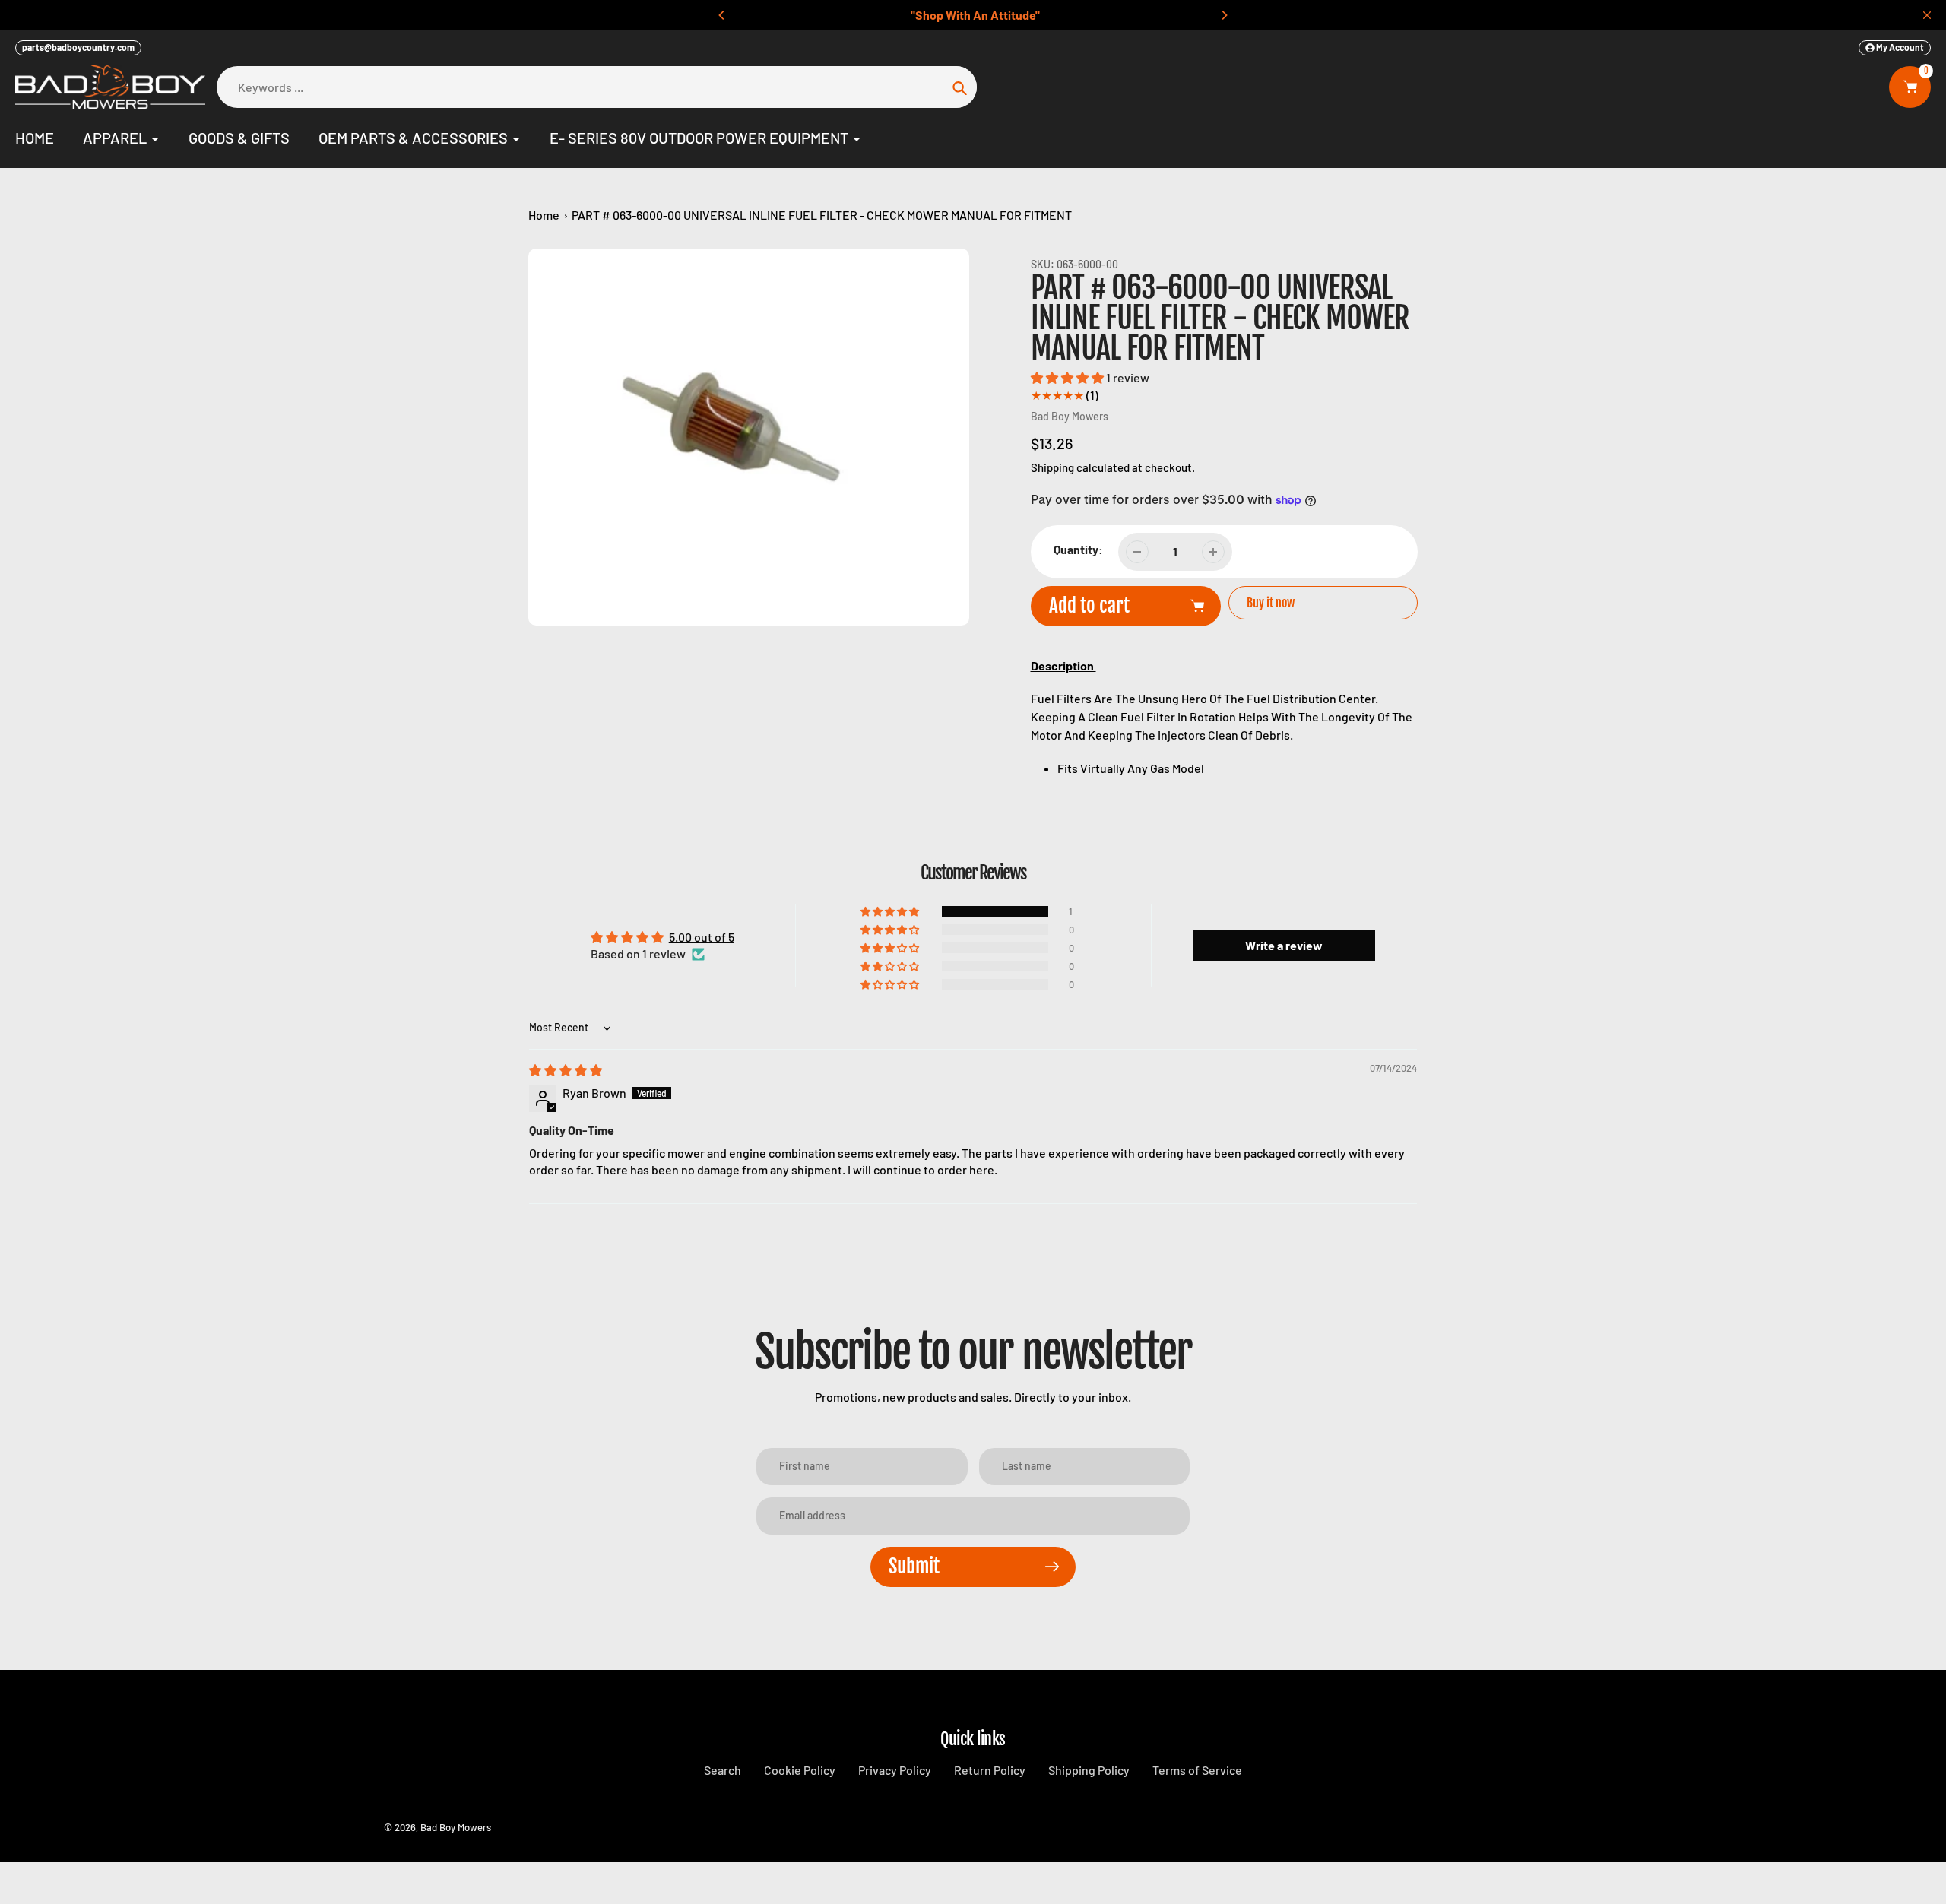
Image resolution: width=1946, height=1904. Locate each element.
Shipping (1052, 467)
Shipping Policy (1089, 1770)
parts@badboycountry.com (78, 47)
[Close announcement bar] (1927, 15)
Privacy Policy (895, 1770)
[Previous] (722, 15)
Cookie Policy (800, 1770)
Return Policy (990, 1770)
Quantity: (1078, 549)
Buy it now (1271, 603)
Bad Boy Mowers (1070, 416)
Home (544, 215)
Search (723, 1770)
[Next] (1224, 15)
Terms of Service (1197, 1770)
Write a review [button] (1284, 945)
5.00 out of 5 (702, 937)
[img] (566, 1070)
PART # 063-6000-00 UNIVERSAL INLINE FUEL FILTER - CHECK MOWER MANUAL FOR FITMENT (822, 215)
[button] (1068, 377)
